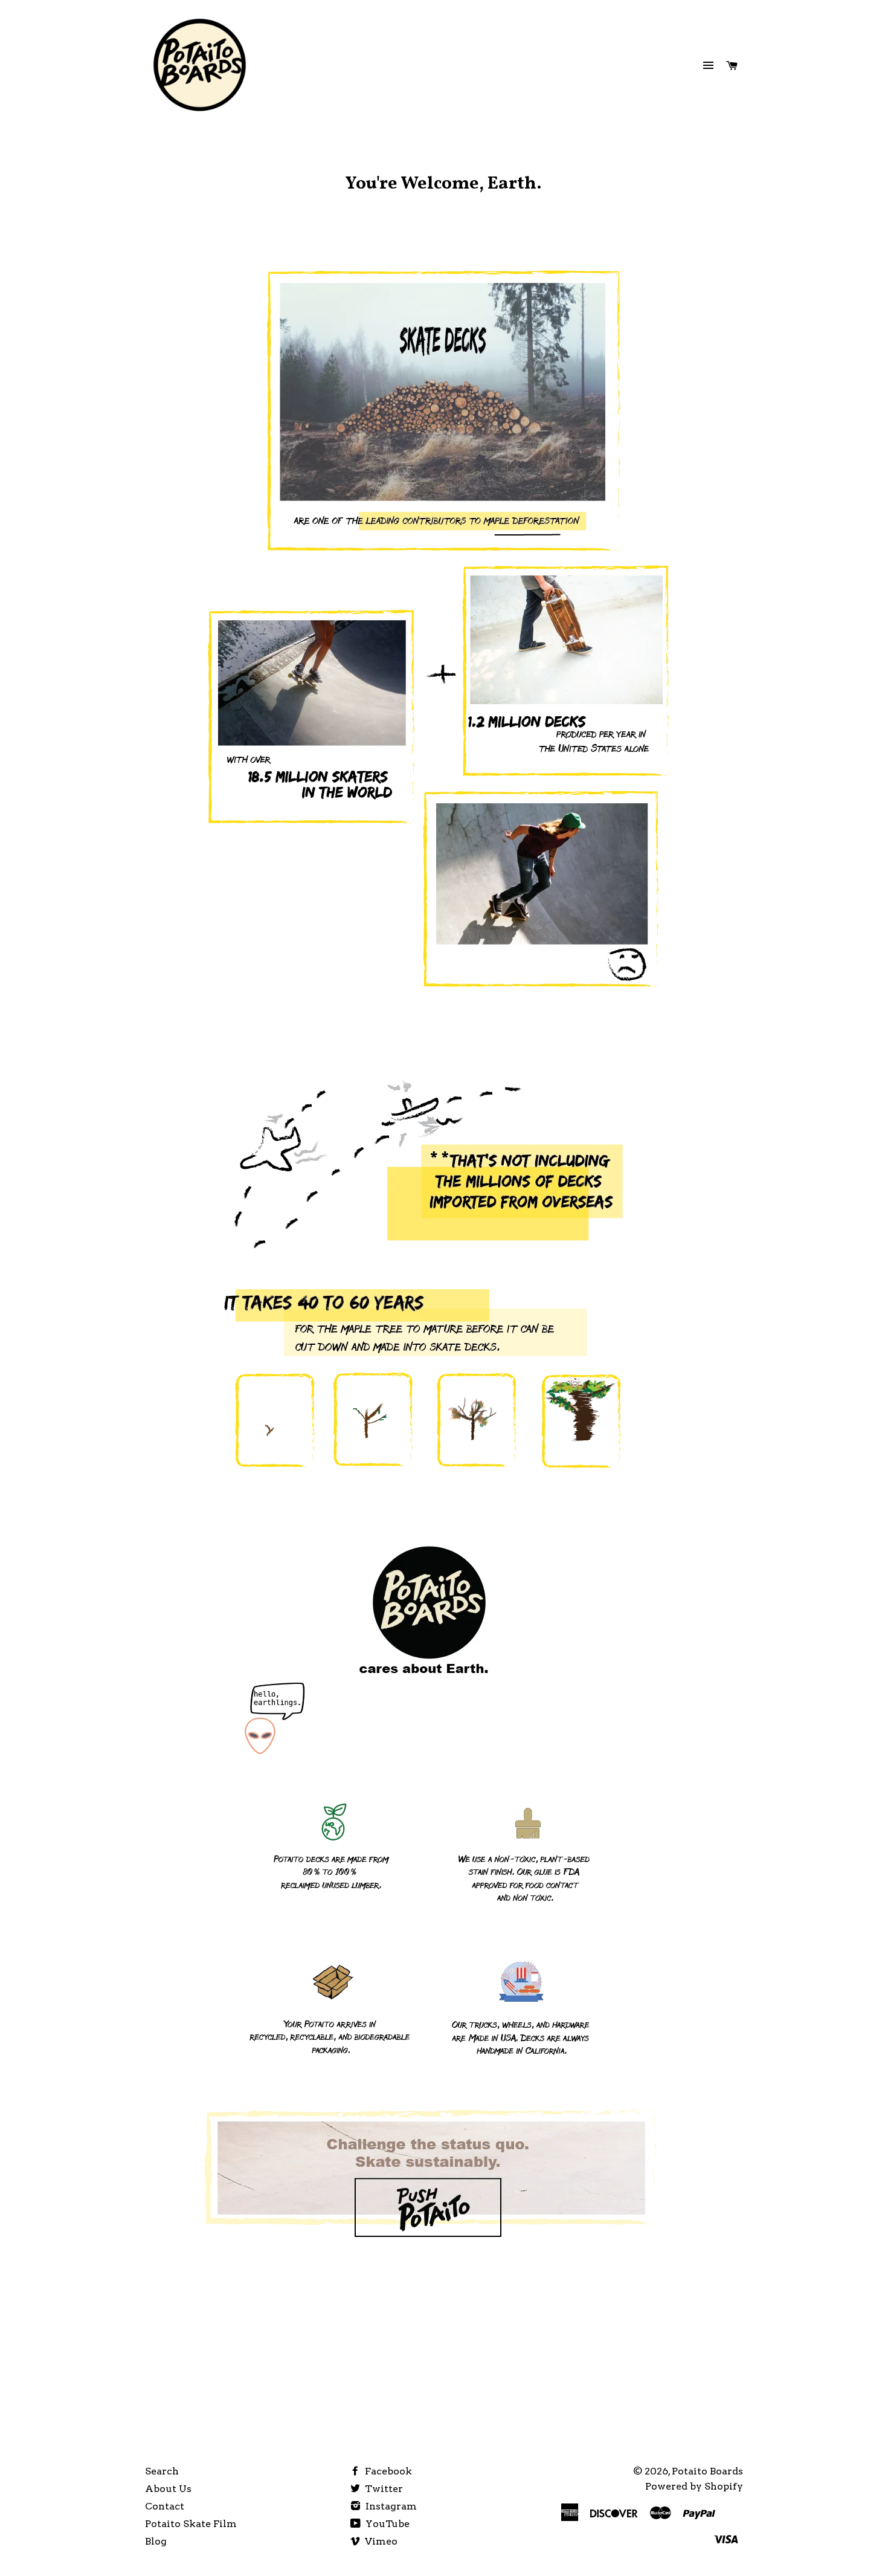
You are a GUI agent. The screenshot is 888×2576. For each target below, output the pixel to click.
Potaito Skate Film (191, 2524)
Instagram (390, 2506)
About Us (168, 2489)
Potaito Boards (707, 2471)
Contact (165, 2506)
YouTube (386, 2524)
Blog (156, 2541)
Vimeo (380, 2541)
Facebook (387, 2471)
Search (162, 2471)
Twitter (383, 2489)
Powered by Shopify (694, 2486)
